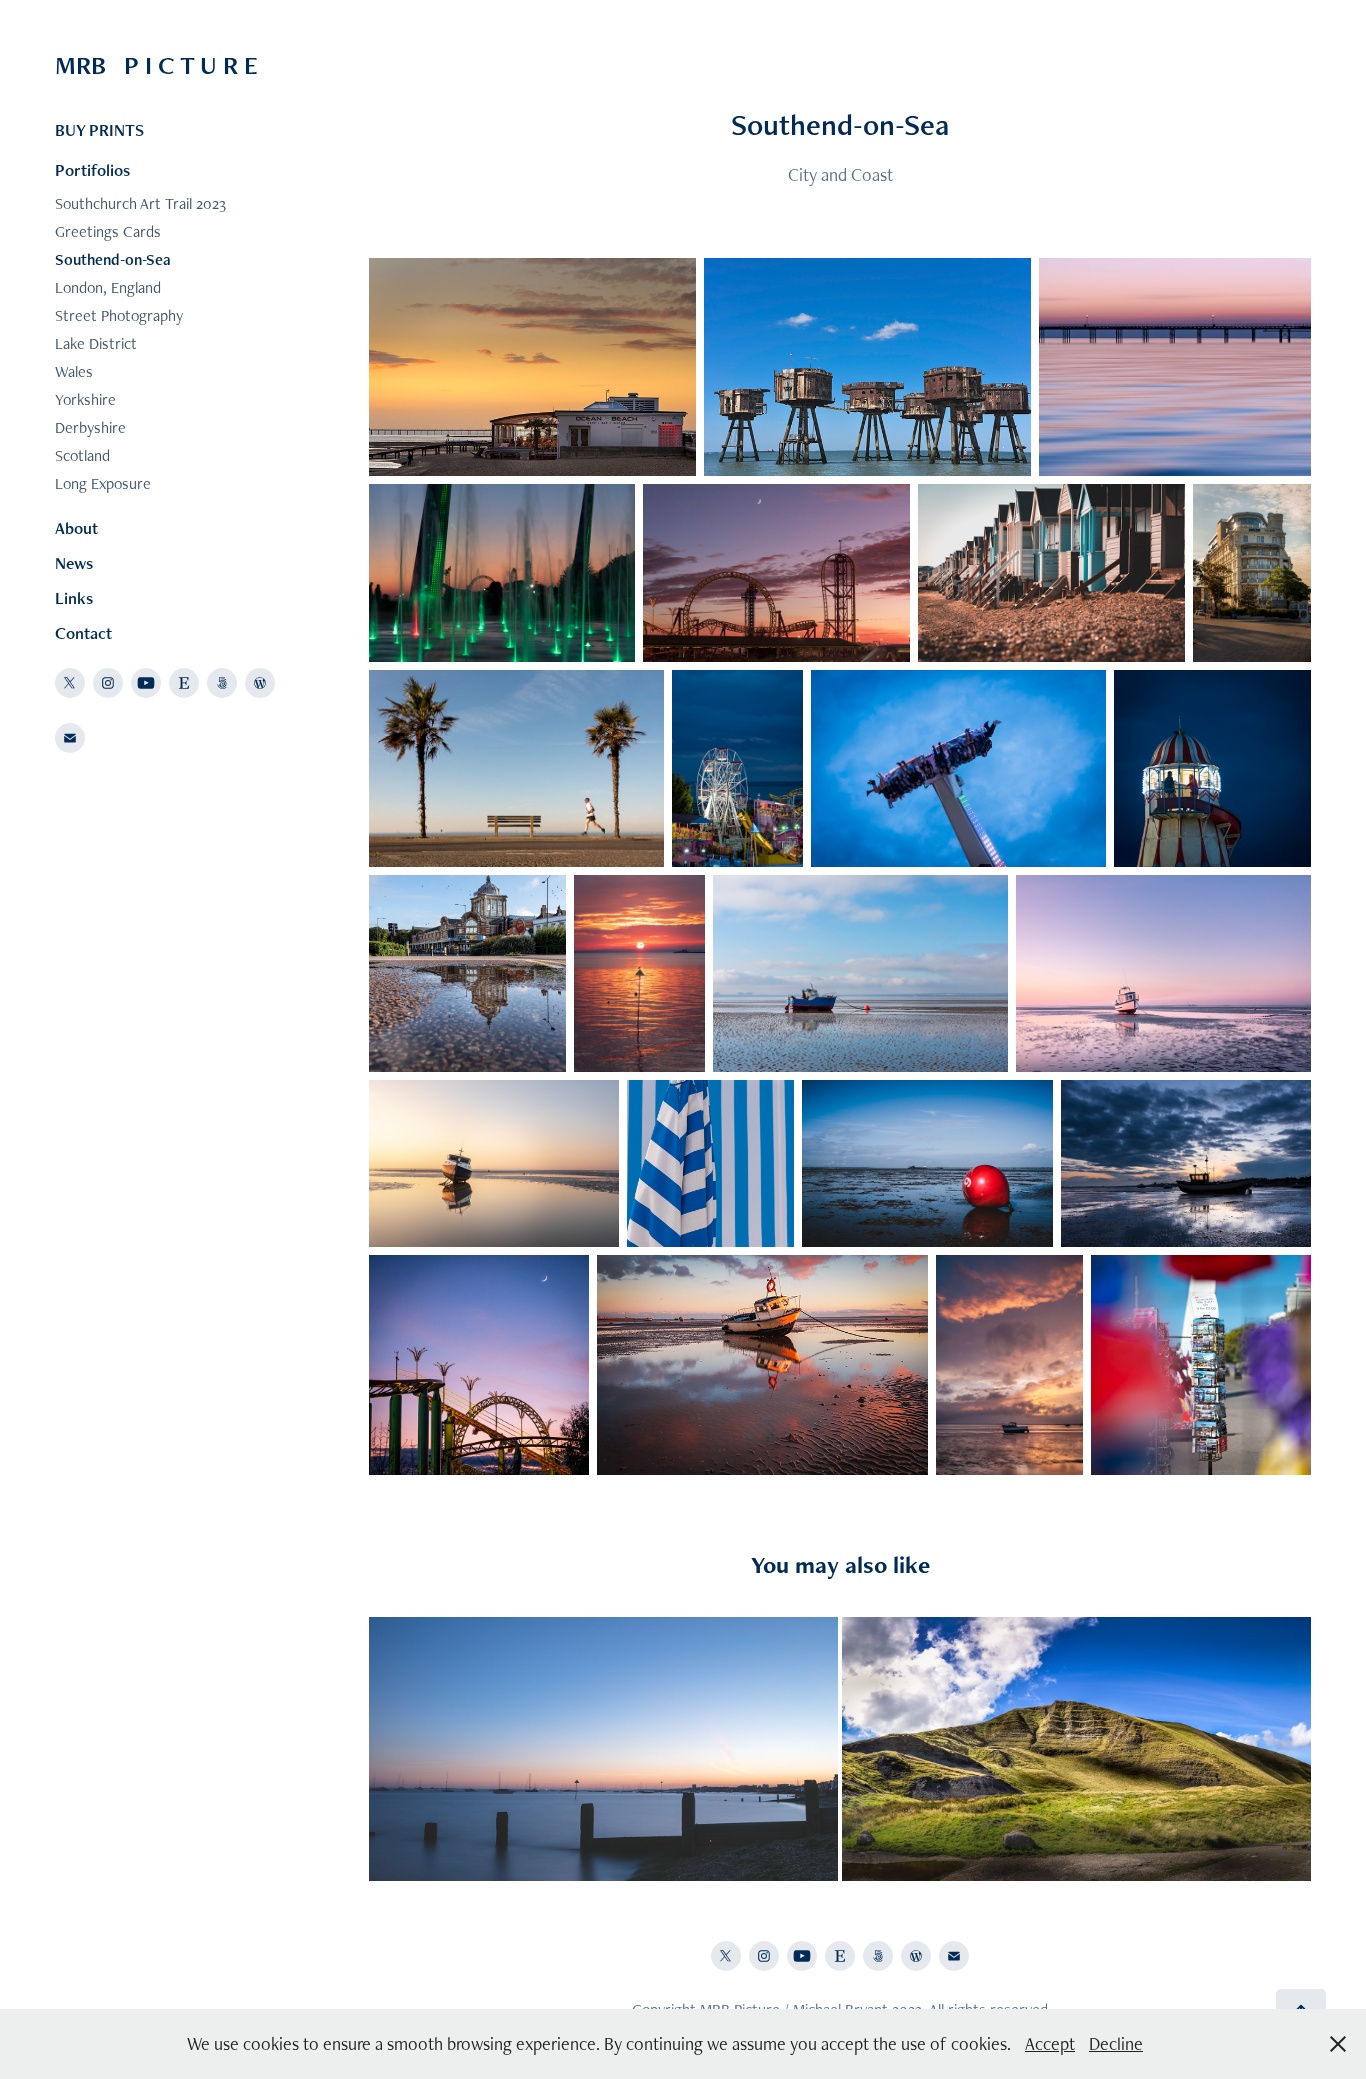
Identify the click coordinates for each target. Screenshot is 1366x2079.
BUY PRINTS (99, 130)
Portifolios (92, 170)
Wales (74, 371)
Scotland (82, 455)
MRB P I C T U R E (156, 65)
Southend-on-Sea (113, 259)
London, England (108, 287)
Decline (1116, 2043)
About (76, 528)
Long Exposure (103, 483)
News (74, 563)
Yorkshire (85, 399)
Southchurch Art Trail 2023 (140, 203)
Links (74, 598)
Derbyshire (90, 427)
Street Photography (119, 315)
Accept (1050, 2043)
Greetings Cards (108, 231)
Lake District (96, 343)
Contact (83, 633)
